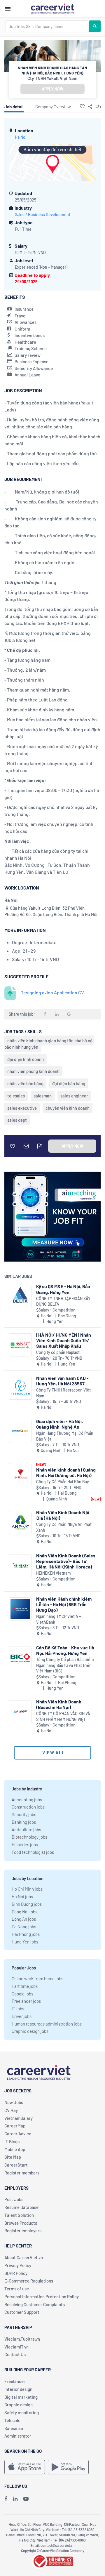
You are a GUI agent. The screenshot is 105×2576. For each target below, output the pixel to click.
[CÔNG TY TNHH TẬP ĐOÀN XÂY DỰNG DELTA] (20, 1296)
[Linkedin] (15, 2499)
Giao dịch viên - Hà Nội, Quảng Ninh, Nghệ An (60, 1424)
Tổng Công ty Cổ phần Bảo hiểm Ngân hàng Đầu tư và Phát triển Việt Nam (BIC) (65, 1665)
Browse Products (21, 2223)
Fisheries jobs (25, 1844)
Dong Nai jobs (24, 1912)
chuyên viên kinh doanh (68, 1108)
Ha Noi (21, 137)
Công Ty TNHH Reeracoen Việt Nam (63, 1393)
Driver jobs (22, 2016)
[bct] (52, 2561)
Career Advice (18, 2134)
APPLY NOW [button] (52, 89)
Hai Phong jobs (26, 1934)
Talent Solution (19, 2215)
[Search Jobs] (95, 26)
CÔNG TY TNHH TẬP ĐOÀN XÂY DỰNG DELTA (63, 1301)
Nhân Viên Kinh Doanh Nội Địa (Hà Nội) (63, 1515)
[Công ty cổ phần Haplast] (20, 1345)
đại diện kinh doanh (26, 1059)
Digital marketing (21, 2397)
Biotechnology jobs (29, 1837)
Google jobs (22, 1994)
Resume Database (21, 2207)
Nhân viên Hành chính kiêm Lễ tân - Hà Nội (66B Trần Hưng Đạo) (64, 1604)
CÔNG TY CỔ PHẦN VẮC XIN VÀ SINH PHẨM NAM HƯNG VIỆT (63, 1716)
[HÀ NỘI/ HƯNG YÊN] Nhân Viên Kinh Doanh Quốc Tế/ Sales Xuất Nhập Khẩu (64, 1340)
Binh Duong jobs (27, 1904)
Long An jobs (24, 1919)
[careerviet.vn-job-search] (25, 2467)
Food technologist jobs (33, 1852)
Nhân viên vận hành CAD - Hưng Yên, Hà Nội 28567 (62, 1381)
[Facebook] (6, 2499)
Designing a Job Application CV (52, 992)
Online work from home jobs (37, 1979)
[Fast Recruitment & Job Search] (52, 8)
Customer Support (22, 2312)
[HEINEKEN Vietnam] (20, 1566)
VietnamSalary (19, 2118)
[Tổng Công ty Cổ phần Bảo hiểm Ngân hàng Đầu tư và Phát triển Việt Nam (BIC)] (20, 1658)
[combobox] (47, 26)
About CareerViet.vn (24, 2257)
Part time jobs (25, 1986)
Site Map (13, 2157)
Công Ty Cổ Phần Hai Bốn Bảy (63, 1482)
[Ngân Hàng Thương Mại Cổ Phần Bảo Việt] (20, 1431)
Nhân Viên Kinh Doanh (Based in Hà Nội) (59, 1704)
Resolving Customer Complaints (35, 2304)
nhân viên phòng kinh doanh (33, 1071)
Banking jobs (24, 1822)
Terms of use (17, 2289)
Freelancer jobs (26, 2001)
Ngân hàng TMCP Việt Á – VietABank (58, 1619)
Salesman (14, 2428)
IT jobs (18, 2009)
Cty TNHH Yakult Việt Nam (52, 78)
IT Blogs (12, 2141)
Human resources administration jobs (47, 2024)
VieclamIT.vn (16, 2347)
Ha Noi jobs (22, 1896)
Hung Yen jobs (25, 1942)
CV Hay (11, 2110)
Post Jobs (14, 2199)
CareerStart (16, 2165)
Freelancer (15, 2381)
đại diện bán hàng (69, 1083)
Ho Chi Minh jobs (27, 1889)
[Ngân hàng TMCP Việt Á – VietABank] (20, 1609)
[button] (82, 106)
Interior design (18, 2389)
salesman (43, 1096)
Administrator (18, 2436)
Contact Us (15, 2354)
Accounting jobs (27, 1799)
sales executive (22, 1108)
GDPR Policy (16, 2273)
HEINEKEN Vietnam (54, 1573)
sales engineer (74, 1096)
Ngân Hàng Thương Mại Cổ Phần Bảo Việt (65, 1436)
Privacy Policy (18, 2265)
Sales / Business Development (43, 214)
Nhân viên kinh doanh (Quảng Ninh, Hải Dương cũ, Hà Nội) (66, 1472)
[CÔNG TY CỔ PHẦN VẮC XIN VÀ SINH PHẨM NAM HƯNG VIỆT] (20, 1712)
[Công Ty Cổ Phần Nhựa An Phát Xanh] (20, 1523)
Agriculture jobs (26, 1830)
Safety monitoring (22, 2412)
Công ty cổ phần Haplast (58, 1352)
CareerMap (15, 2126)
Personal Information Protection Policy (42, 2297)
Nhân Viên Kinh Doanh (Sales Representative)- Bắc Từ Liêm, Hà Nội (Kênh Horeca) (66, 1561)
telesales (16, 1096)
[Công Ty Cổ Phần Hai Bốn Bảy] (20, 1475)
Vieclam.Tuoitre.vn (22, 2339)
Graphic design (19, 2405)
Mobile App (15, 2149)
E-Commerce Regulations (29, 2281)
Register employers (23, 2231)
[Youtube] (26, 2499)
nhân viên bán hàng (25, 1083)
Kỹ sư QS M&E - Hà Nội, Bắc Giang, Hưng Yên (63, 1289)
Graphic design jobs (30, 2031)
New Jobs (14, 2102)
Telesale (12, 2420)
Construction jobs (28, 1807)
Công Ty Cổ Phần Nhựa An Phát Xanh (64, 1527)
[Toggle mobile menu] (8, 9)
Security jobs (24, 1814)
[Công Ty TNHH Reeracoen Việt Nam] (20, 1388)
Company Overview (53, 107)
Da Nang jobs (24, 1927)
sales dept (17, 1120)
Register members (22, 2173)
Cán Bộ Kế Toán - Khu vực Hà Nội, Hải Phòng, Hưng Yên (65, 1650)
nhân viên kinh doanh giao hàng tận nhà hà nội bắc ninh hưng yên (49, 1044)
